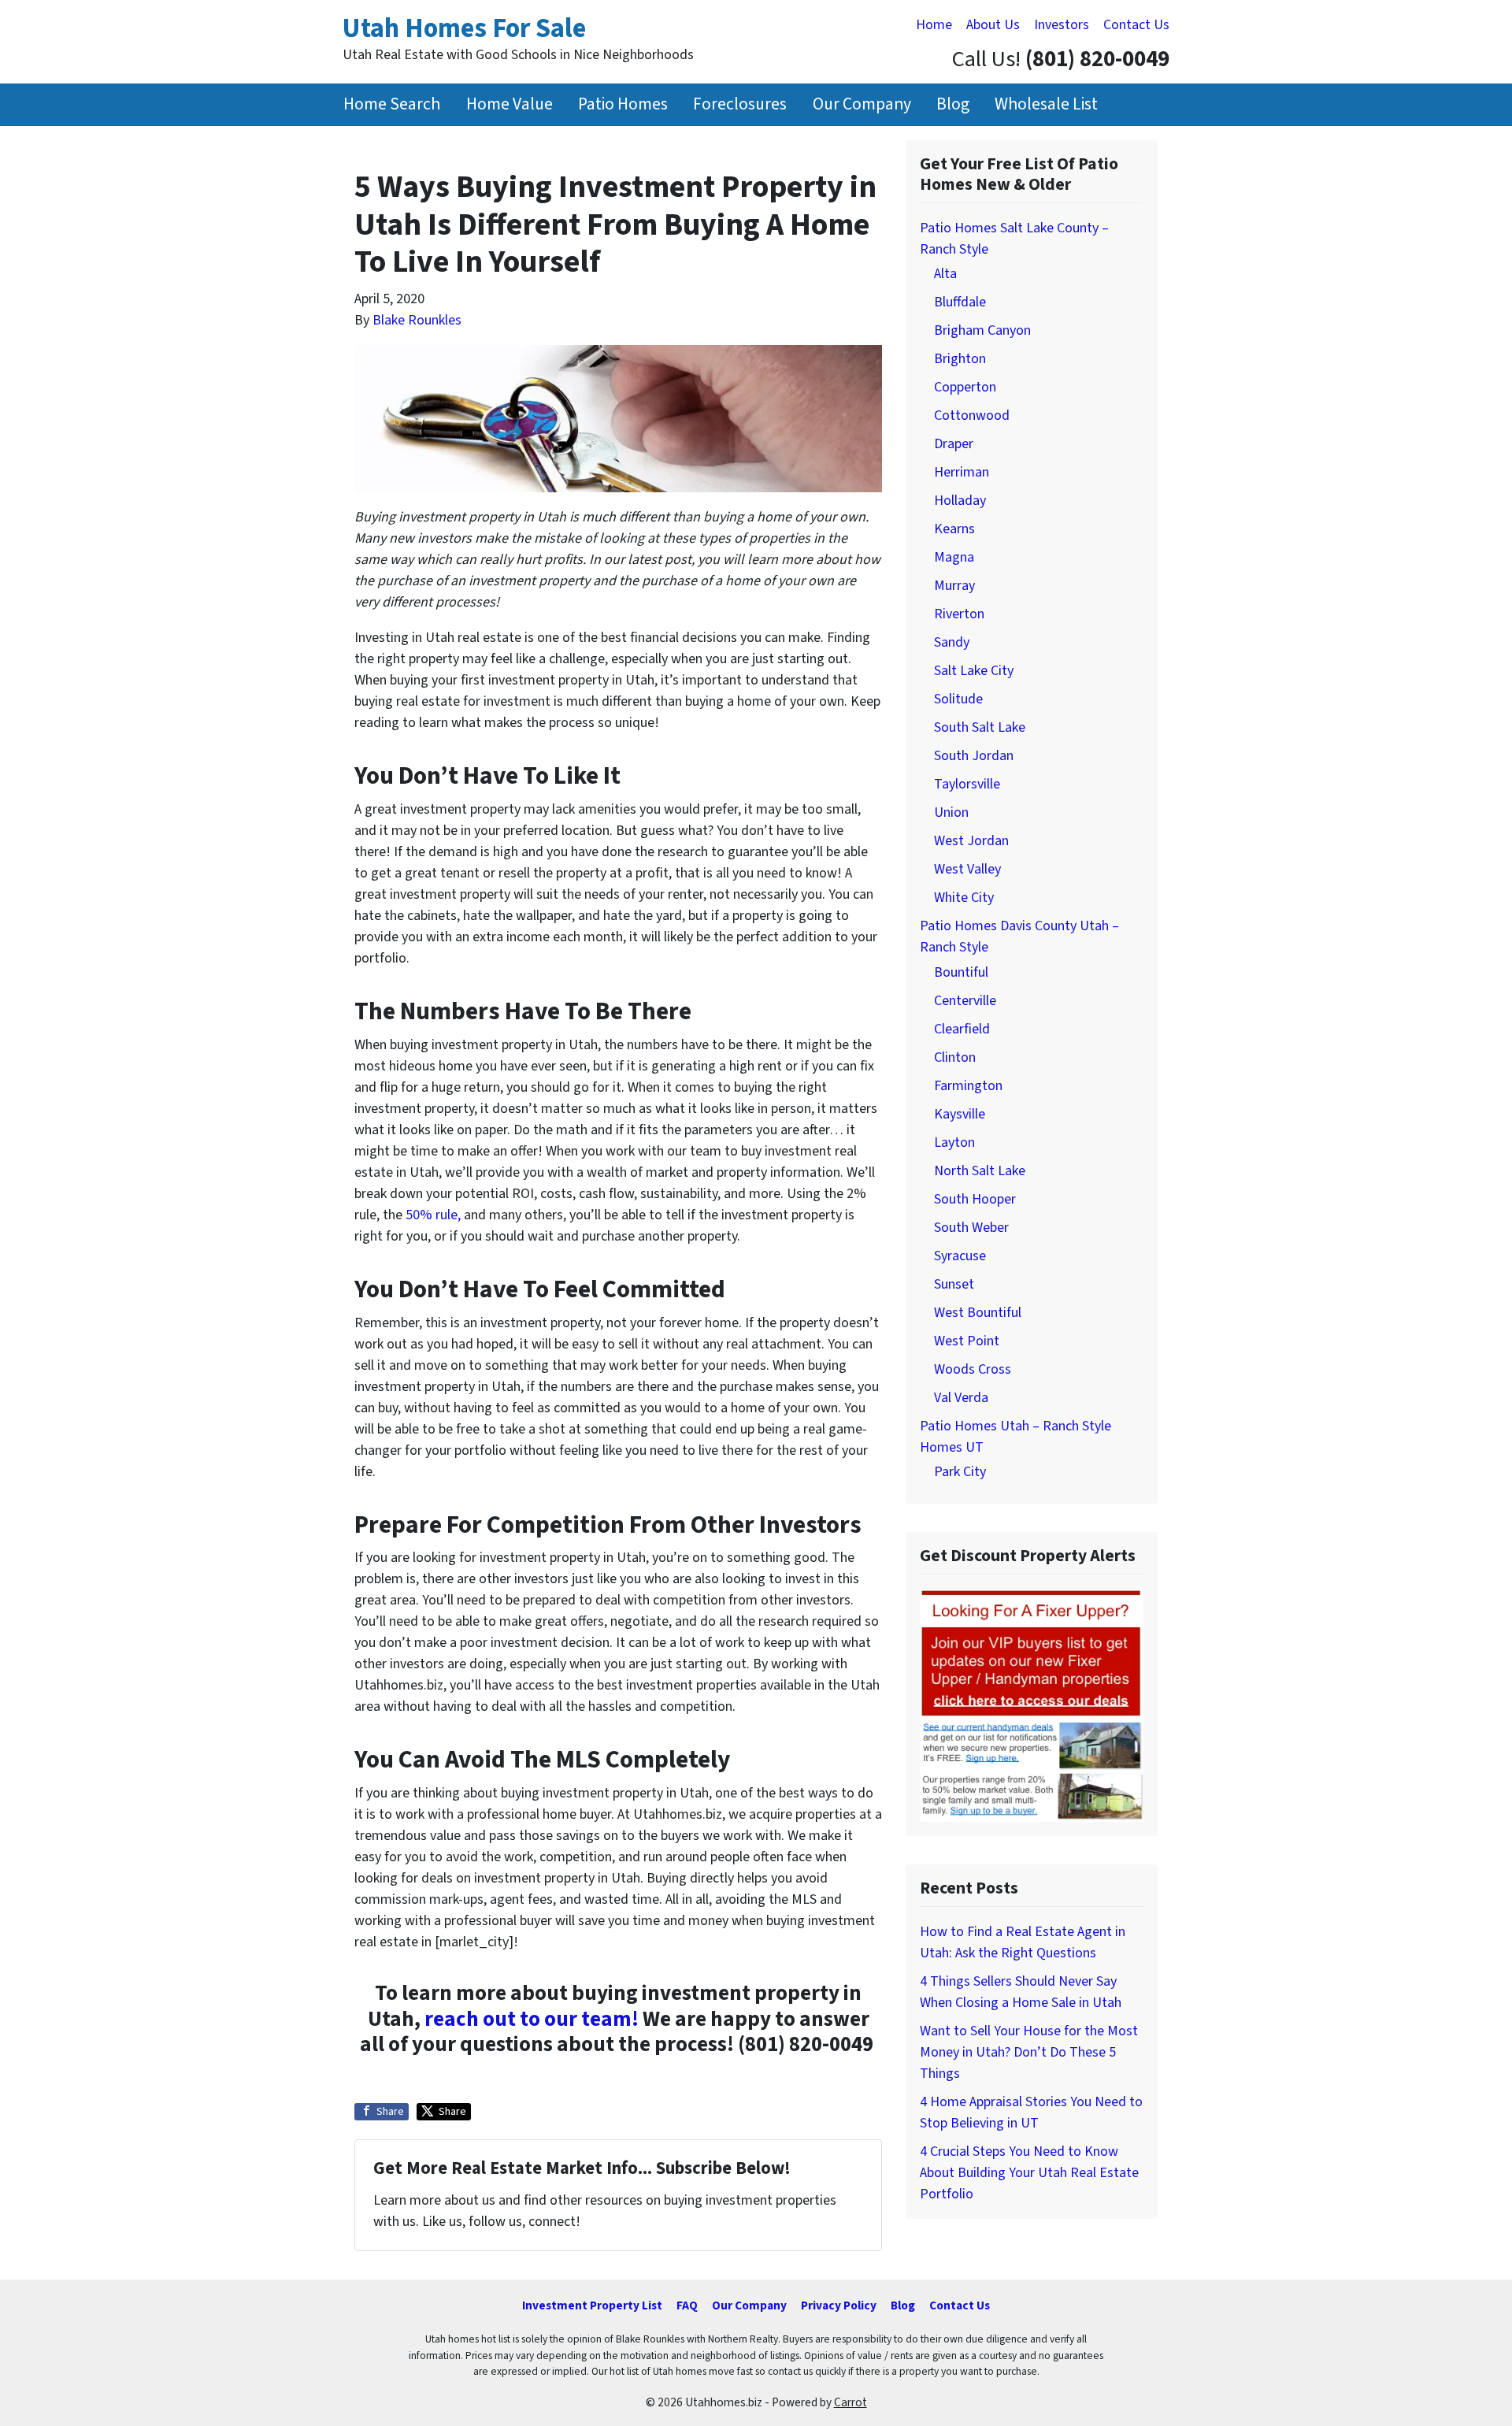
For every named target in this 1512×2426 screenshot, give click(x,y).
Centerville (965, 1001)
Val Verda (961, 1398)
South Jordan (974, 756)
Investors (1062, 25)
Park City (960, 1472)
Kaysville (960, 1114)
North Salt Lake (980, 1171)
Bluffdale (960, 302)
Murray (954, 586)
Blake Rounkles (417, 320)
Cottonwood (972, 415)
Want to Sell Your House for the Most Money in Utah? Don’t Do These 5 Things (1029, 2052)
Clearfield (962, 1029)
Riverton (959, 614)
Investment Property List (592, 2305)
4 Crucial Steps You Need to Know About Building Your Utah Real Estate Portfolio (1029, 2173)
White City (964, 898)
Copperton (965, 387)
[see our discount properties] (1032, 1704)
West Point (967, 1341)
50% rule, (433, 1215)
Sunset (954, 1284)
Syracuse (960, 1256)
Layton (954, 1143)
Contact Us (1136, 25)
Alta (945, 274)
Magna (954, 557)
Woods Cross (973, 1369)
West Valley (967, 869)
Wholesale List (1046, 104)
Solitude (958, 699)
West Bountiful (978, 1313)
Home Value (510, 104)
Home (934, 25)
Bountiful (961, 972)
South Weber (971, 1228)
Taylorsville (967, 784)
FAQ (687, 2305)
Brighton (960, 359)
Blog (953, 104)
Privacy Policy (839, 2305)
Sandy (952, 642)
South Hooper (975, 1199)
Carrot (850, 2402)
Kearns (954, 529)
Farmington (968, 1086)
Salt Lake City (974, 671)
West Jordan (971, 841)
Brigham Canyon (982, 330)
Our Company (862, 104)
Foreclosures (740, 104)
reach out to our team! (532, 2019)
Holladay (960, 501)
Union (951, 812)
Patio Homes (623, 104)
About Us (993, 25)
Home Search (392, 104)
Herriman (962, 472)
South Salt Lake (980, 727)
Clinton (955, 1057)
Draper (954, 444)
